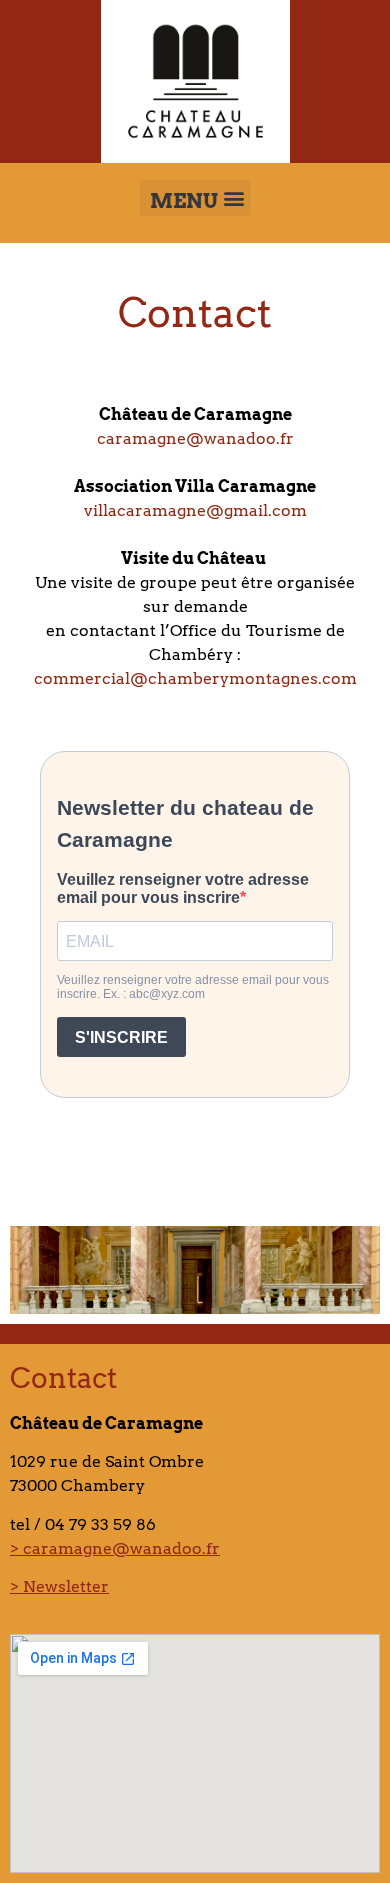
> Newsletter (59, 1586)
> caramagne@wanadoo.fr (115, 1548)
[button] (195, 198)
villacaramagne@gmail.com (195, 510)
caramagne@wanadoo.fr (195, 438)
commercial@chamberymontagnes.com (195, 678)
